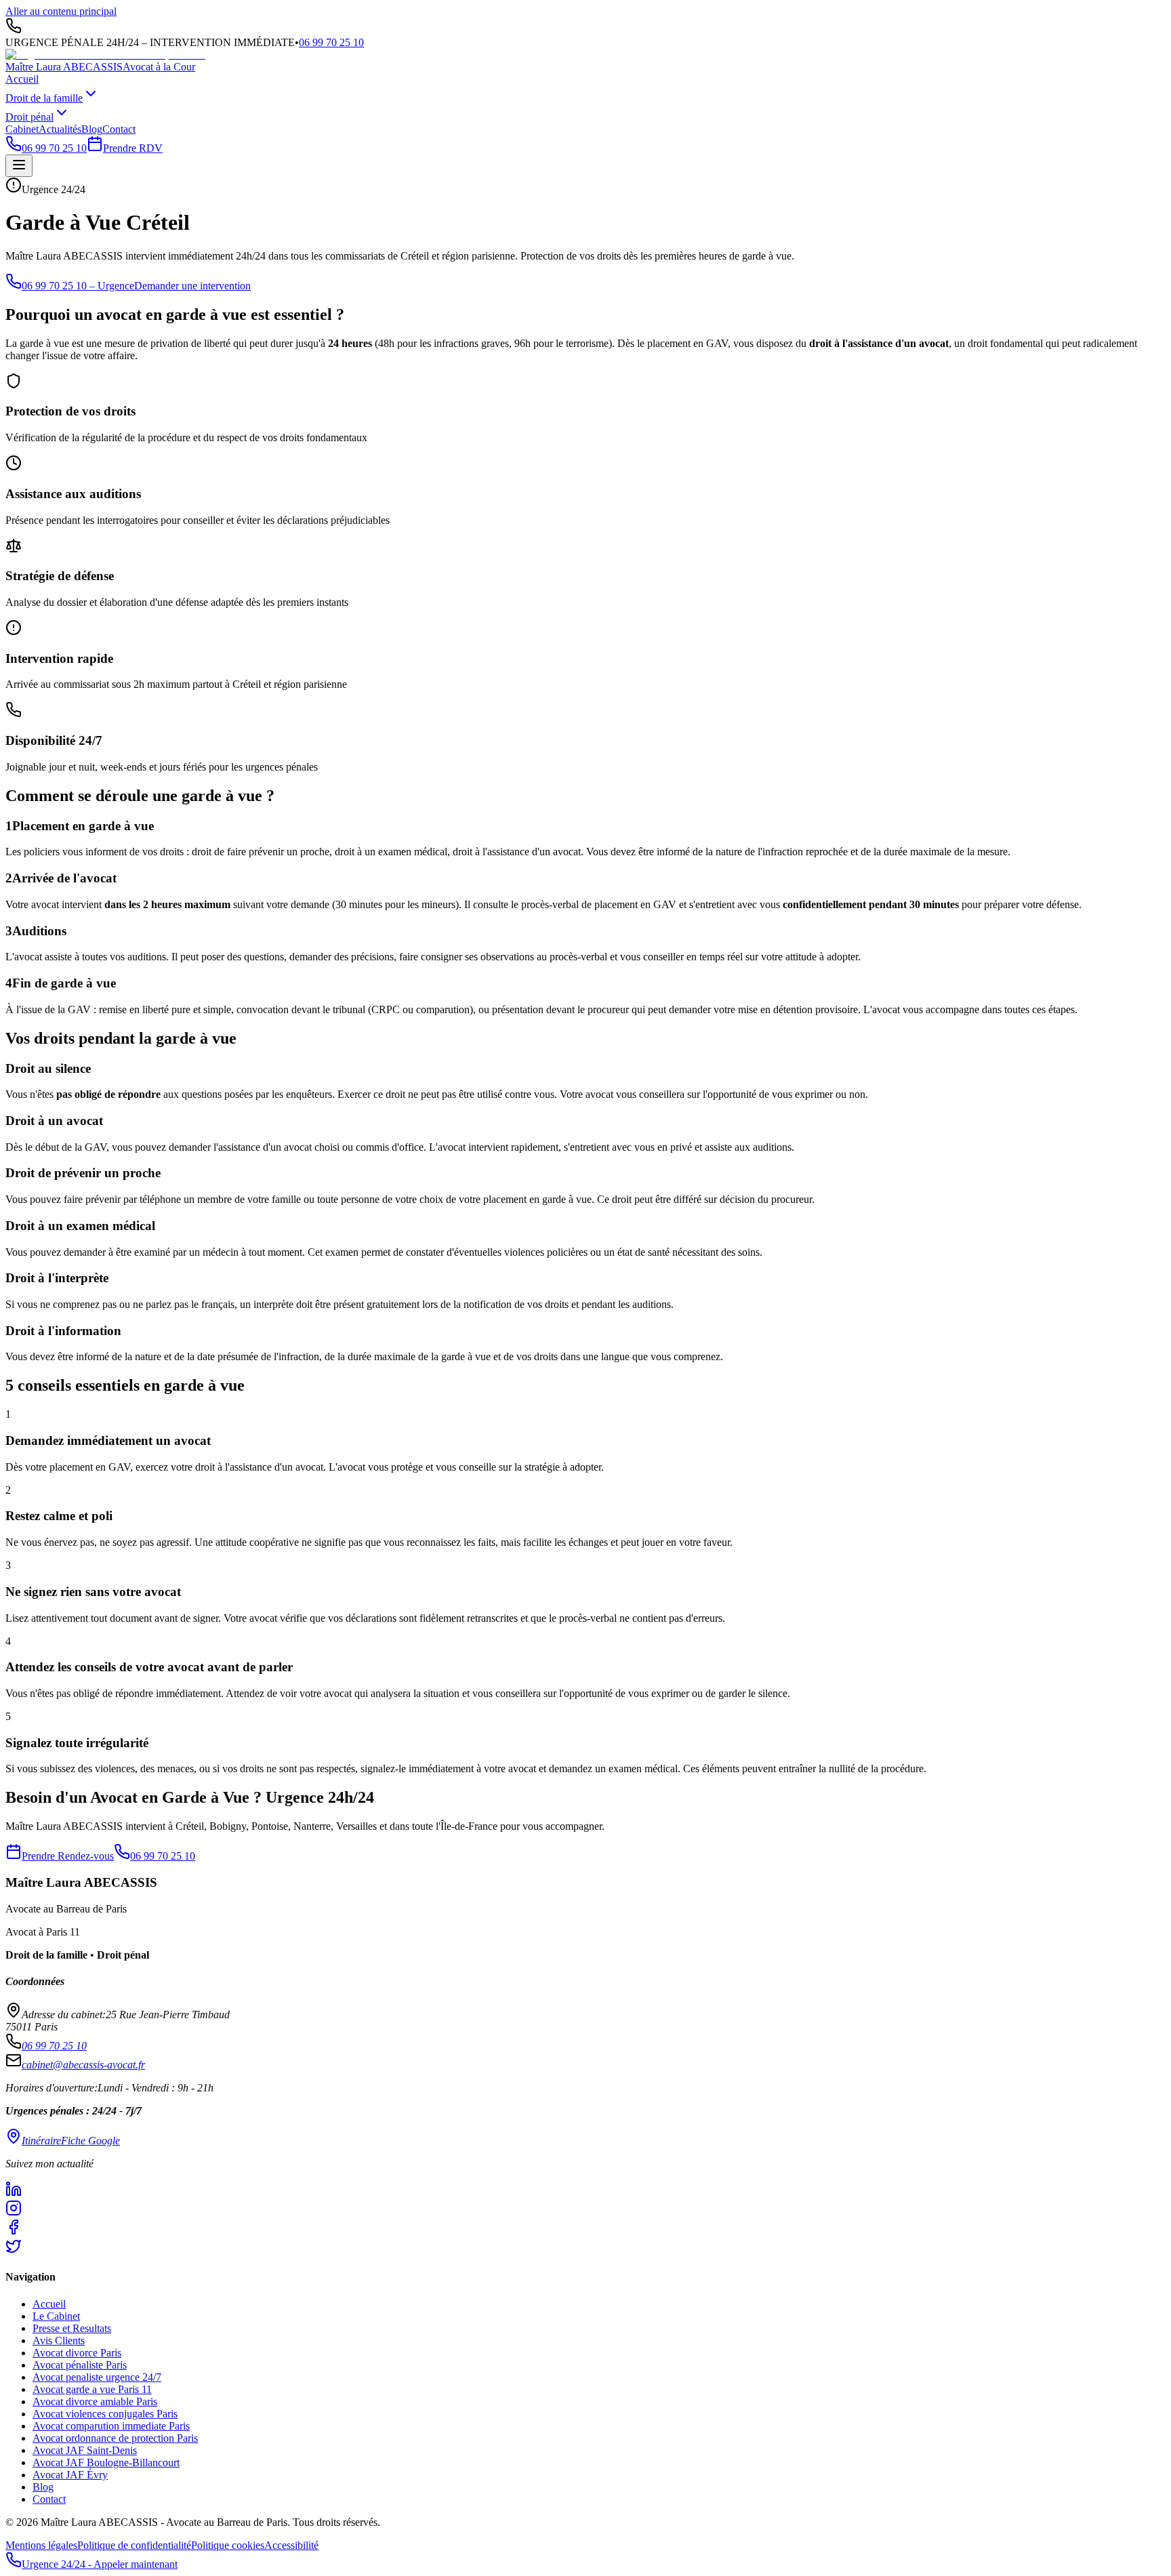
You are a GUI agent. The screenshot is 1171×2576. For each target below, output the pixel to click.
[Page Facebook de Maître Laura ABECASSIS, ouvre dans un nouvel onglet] (585, 2228)
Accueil (22, 79)
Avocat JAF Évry (70, 2475)
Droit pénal (29, 117)
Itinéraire (41, 2141)
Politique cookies (228, 2545)
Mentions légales (41, 2545)
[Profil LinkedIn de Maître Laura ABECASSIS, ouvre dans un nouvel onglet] (585, 2190)
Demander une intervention (192, 286)
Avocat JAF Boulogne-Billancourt (106, 2462)
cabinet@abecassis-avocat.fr (83, 2065)
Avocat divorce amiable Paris (95, 2401)
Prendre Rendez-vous (68, 1856)
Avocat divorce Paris (77, 2353)
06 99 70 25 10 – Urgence (78, 286)
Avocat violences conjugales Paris (105, 2414)
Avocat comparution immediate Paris (111, 2426)
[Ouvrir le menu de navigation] (19, 166)
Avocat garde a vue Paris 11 (92, 2389)
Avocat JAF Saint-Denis (85, 2450)
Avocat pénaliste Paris (80, 2365)
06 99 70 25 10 (331, 42)
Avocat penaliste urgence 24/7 (97, 2377)
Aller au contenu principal (61, 11)
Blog (92, 129)
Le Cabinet (56, 2316)
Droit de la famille (44, 98)
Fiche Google (90, 2141)
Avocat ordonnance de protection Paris (115, 2438)
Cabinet (22, 129)
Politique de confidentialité (134, 2545)
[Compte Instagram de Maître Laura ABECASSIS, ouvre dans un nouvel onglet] (585, 2209)
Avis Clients (59, 2340)
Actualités (60, 129)
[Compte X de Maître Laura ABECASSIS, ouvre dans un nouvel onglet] (585, 2247)
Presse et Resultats (72, 2328)
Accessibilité (291, 2545)
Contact (119, 129)
